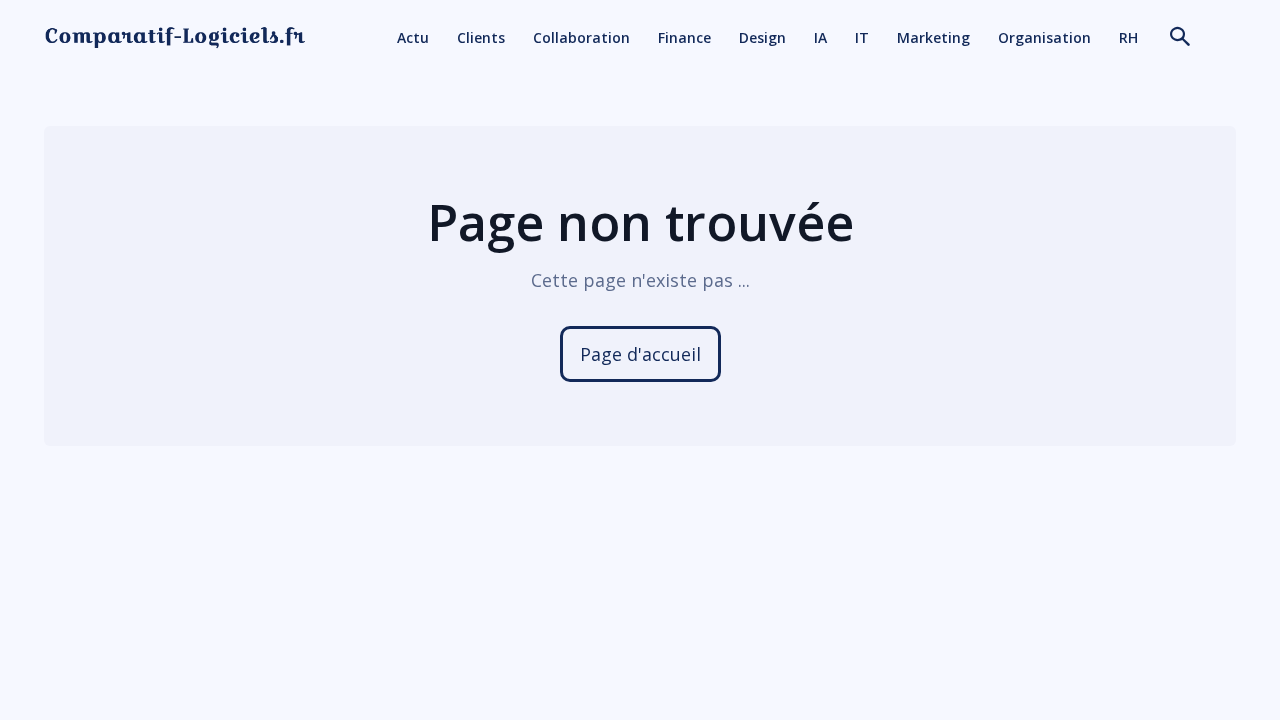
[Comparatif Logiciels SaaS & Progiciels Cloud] (175, 37)
